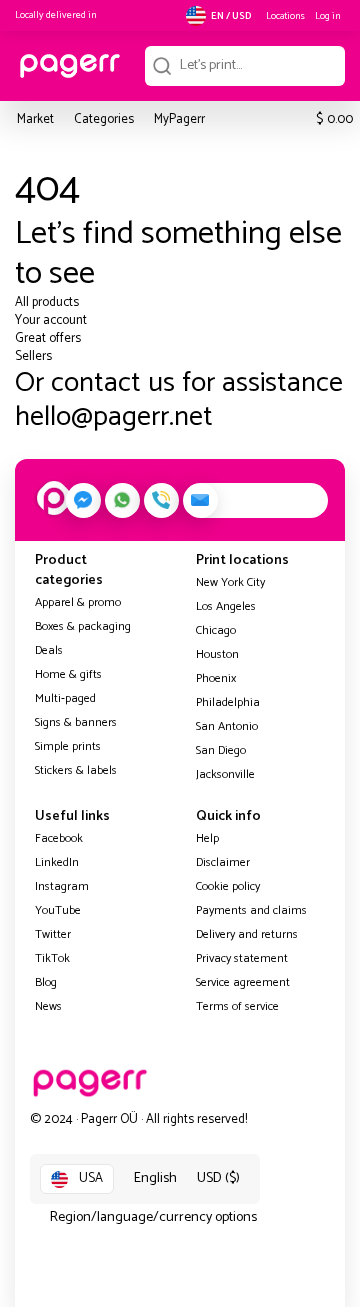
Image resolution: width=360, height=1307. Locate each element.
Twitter (53, 934)
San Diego (221, 750)
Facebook (59, 838)
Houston (217, 654)
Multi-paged (65, 698)
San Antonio (227, 726)
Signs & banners (76, 722)
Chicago (216, 630)
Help (207, 838)
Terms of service (237, 1006)
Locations (285, 16)
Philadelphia (228, 702)
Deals (49, 650)
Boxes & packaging (83, 626)
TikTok (52, 958)
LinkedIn (57, 862)
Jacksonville (225, 774)
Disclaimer (223, 862)
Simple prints (68, 746)
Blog (46, 982)
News (48, 1006)
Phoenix (216, 678)
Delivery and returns (247, 934)
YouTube (58, 910)
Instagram (62, 886)
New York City (230, 582)
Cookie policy (228, 886)
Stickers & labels (76, 770)
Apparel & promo (78, 602)
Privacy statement (242, 958)
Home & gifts (68, 674)
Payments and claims (251, 910)
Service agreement (243, 982)
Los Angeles (226, 606)
